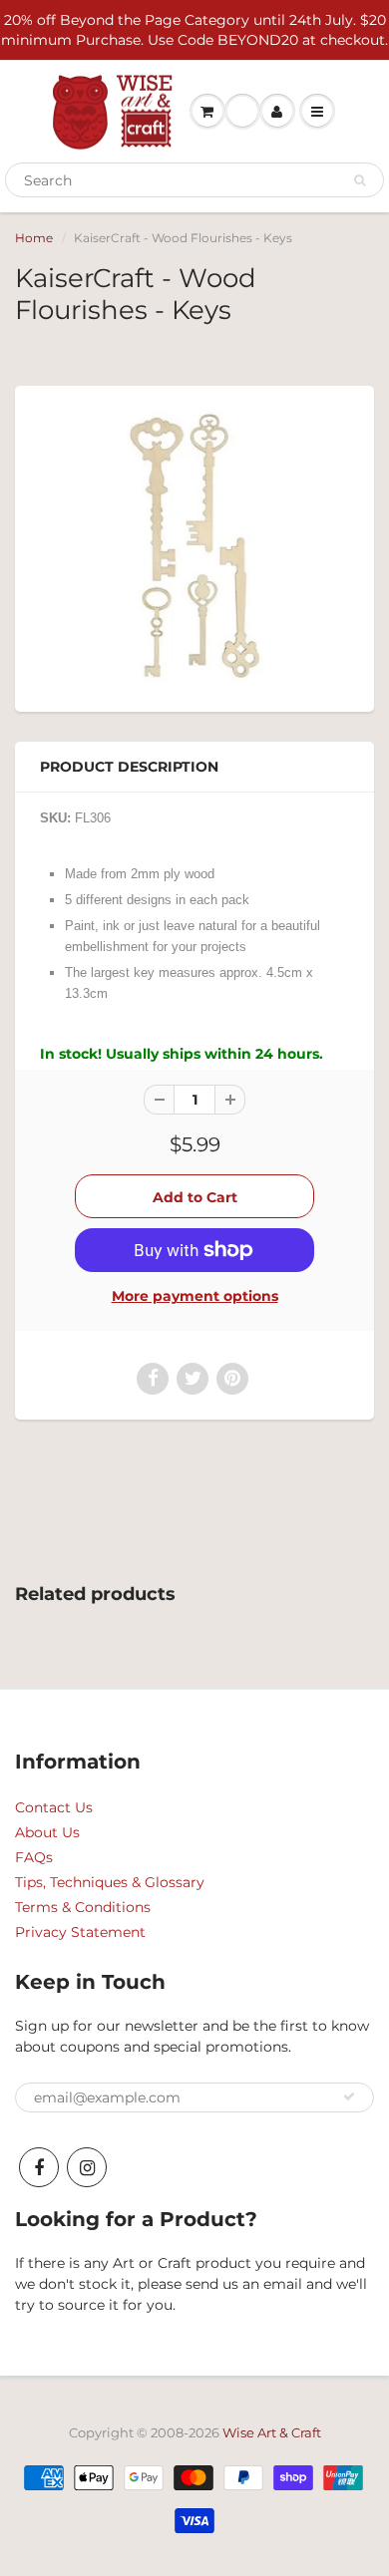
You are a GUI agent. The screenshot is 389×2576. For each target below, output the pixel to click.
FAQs (34, 1857)
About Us (47, 1832)
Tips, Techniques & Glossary (110, 1882)
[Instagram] (87, 2167)
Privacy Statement (80, 1932)
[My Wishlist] (242, 112)
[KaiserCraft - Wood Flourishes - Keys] (194, 546)
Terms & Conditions (83, 1907)
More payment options (195, 1296)
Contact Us (54, 1807)
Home (34, 238)
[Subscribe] (349, 2096)
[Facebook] (39, 2167)
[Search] (360, 180)
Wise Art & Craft (272, 2432)
